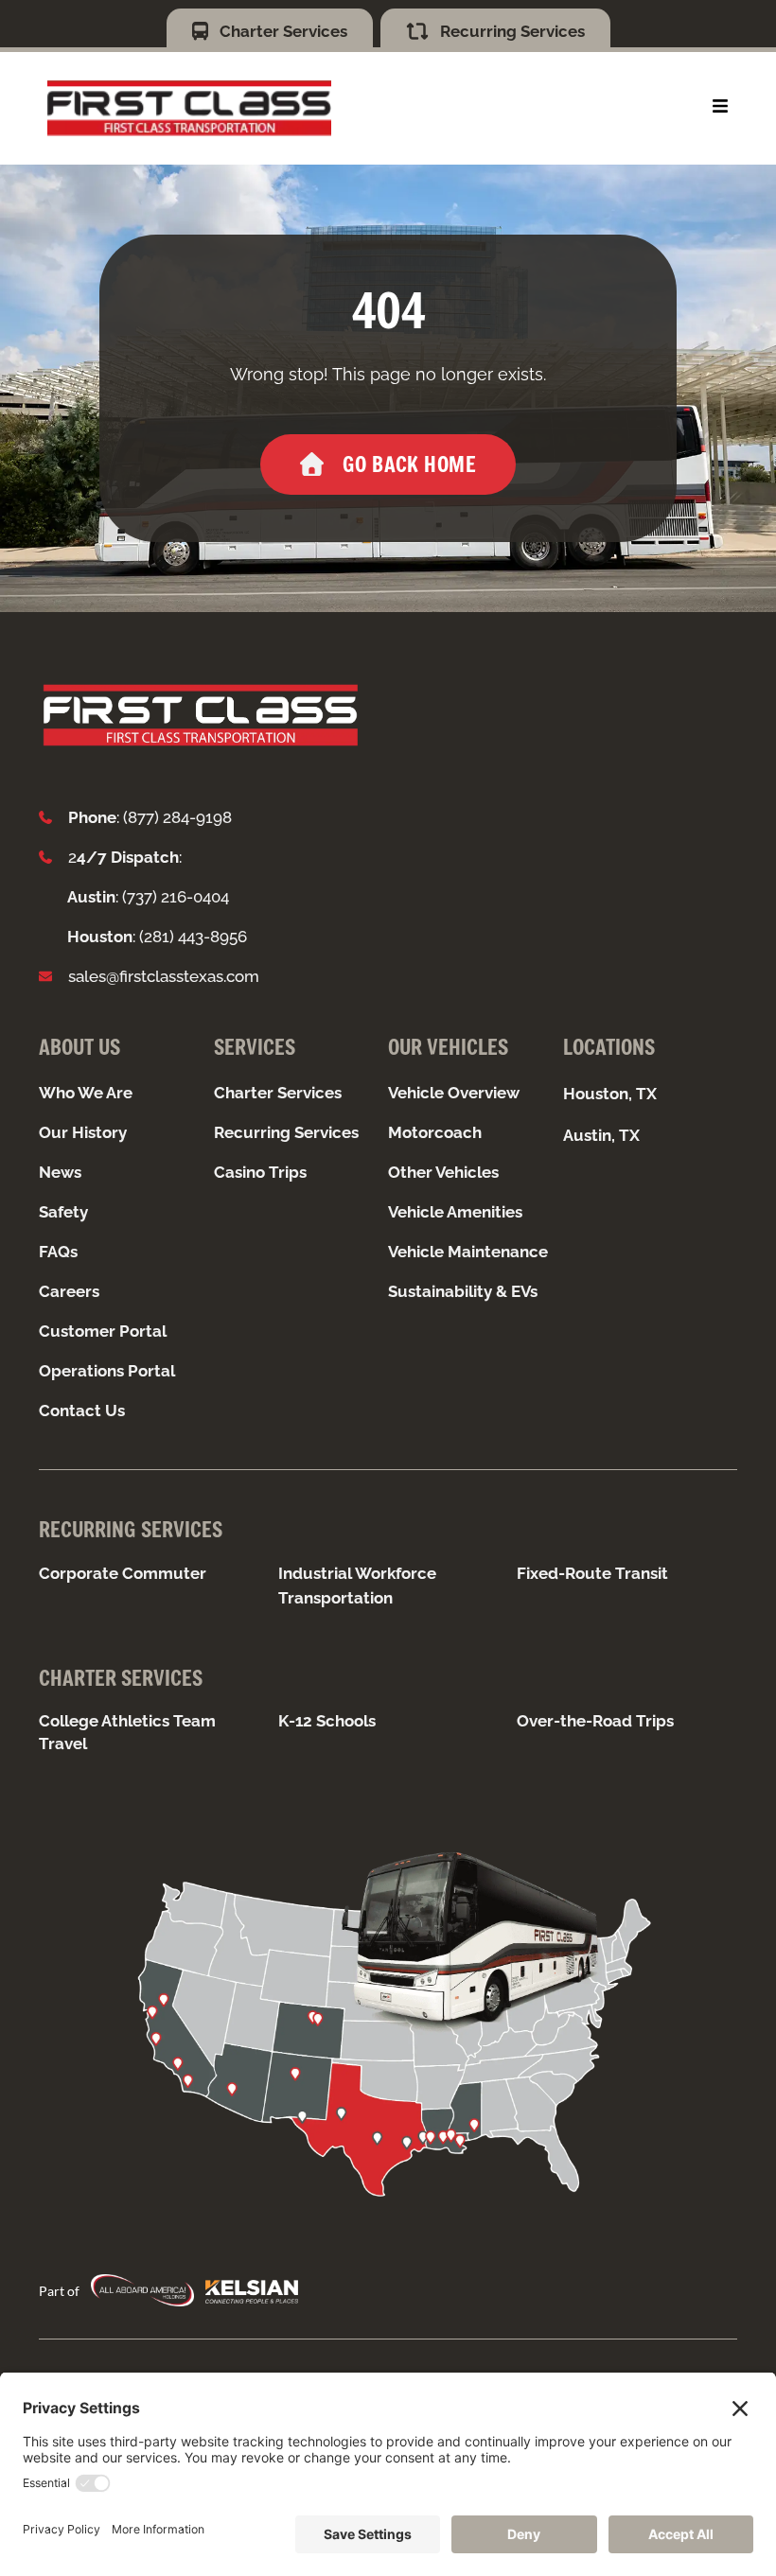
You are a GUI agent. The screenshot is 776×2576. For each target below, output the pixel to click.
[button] (720, 106)
